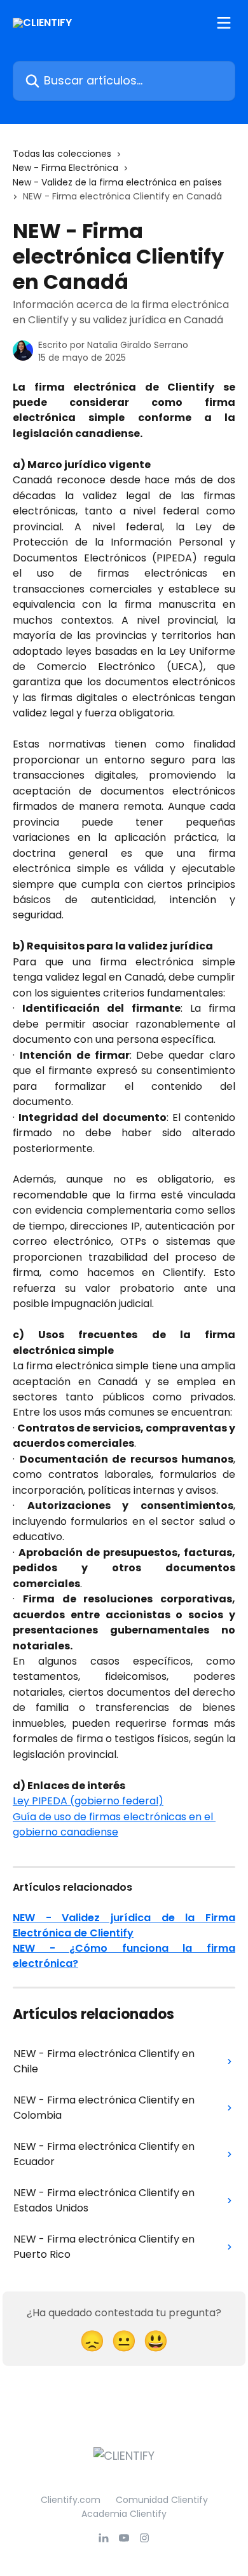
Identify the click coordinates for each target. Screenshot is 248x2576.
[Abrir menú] (224, 23)
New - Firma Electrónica (65, 168)
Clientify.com (71, 2500)
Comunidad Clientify (162, 2500)
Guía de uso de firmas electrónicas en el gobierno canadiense (114, 1824)
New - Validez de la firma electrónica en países (117, 182)
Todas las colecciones (62, 154)
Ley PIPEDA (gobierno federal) (88, 1801)
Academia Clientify (124, 2514)
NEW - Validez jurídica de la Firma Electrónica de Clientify (124, 1925)
